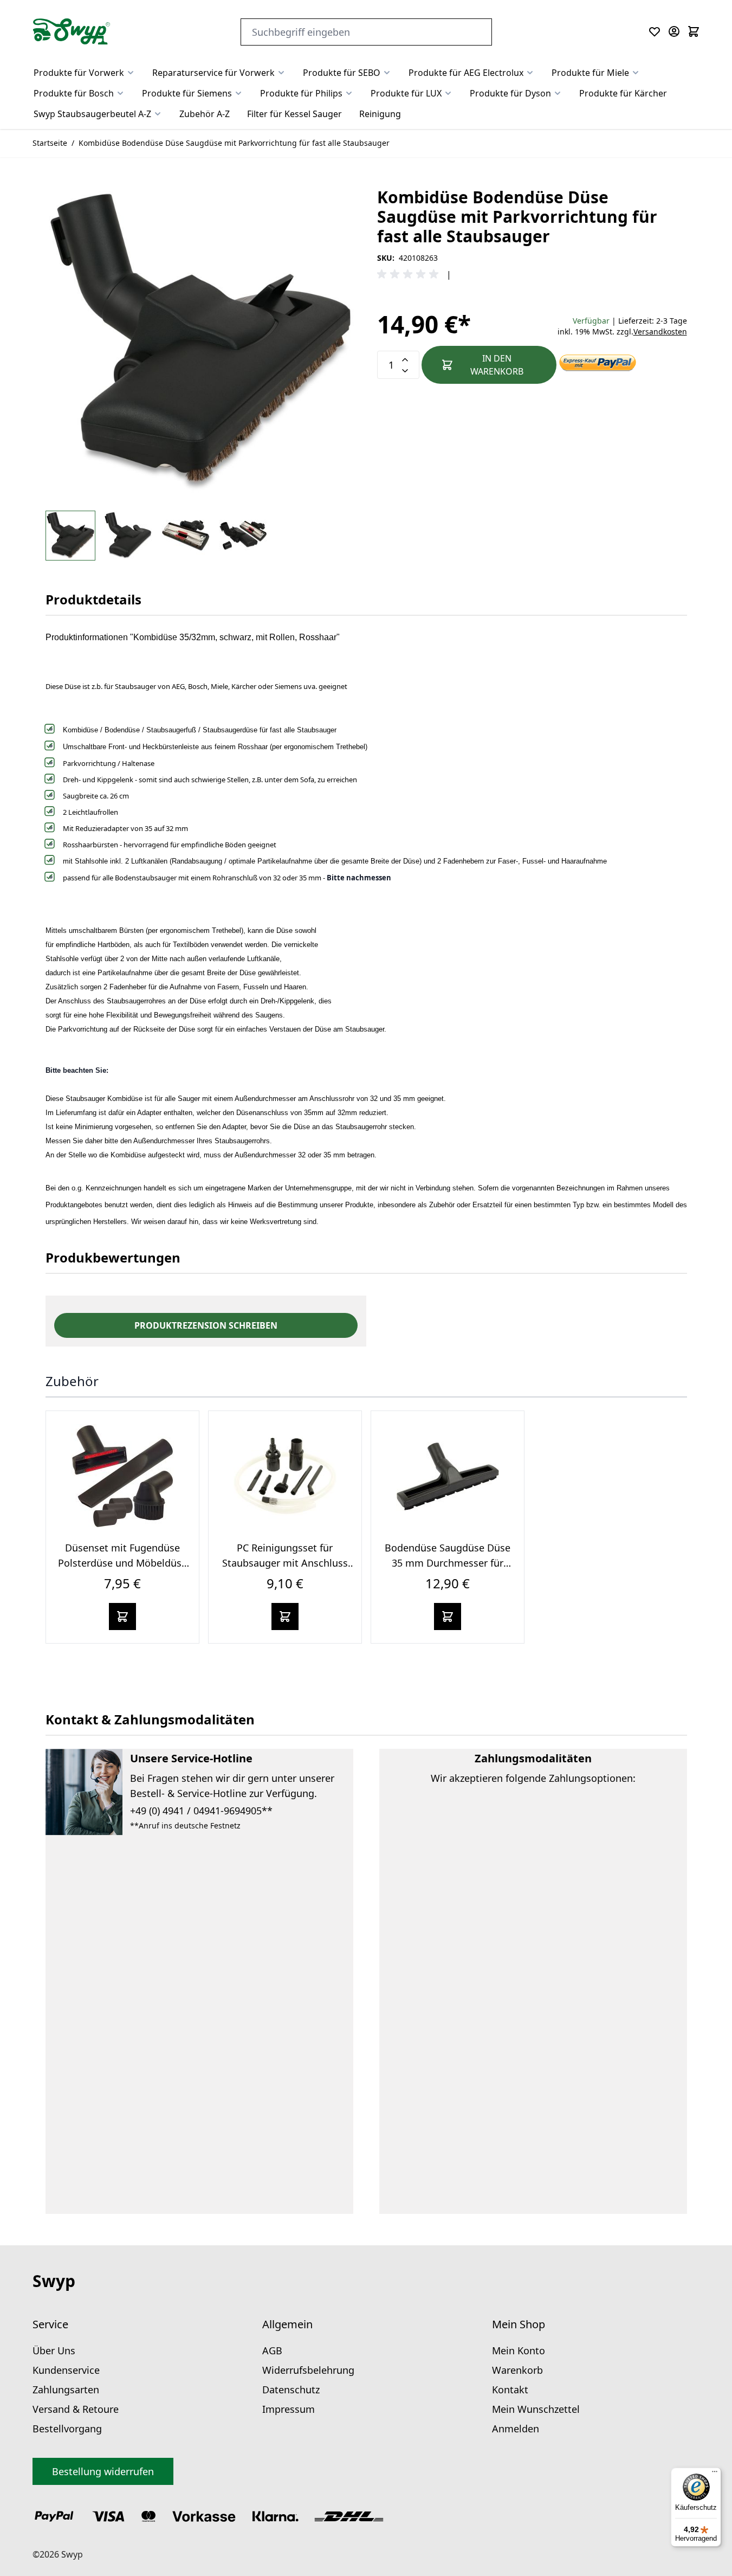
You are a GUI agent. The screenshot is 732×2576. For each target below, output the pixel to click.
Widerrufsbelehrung (308, 2370)
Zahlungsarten (66, 2390)
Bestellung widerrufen (103, 2471)
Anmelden (516, 2429)
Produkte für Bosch (74, 93)
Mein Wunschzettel (536, 2409)
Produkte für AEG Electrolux (466, 73)
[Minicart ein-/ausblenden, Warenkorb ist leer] (694, 31)
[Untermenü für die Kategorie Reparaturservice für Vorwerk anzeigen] (281, 73)
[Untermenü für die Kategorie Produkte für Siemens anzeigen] (238, 93)
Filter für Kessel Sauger (294, 114)
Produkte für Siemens (187, 93)
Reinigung (380, 114)
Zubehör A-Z (205, 114)
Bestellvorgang (67, 2429)
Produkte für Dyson (510, 93)
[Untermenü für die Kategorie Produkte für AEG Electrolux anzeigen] (530, 73)
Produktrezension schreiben (206, 1325)
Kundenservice (66, 2370)
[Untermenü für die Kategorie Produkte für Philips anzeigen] (349, 93)
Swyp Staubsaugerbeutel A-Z (92, 114)
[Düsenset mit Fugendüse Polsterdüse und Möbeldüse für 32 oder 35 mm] (122, 1476)
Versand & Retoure (76, 2409)
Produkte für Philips (301, 93)
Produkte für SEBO (342, 73)
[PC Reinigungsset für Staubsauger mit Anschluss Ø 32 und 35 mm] (285, 1476)
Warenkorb (517, 2370)
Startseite (50, 143)
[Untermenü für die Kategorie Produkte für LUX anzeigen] (448, 93)
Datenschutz (291, 2390)
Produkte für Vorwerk (79, 73)
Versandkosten (660, 331)
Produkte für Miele (590, 73)
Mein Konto (519, 2350)
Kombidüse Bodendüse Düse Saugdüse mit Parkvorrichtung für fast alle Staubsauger (234, 143)
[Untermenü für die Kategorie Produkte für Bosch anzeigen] (120, 93)
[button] (410, 274)
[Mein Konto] (674, 31)
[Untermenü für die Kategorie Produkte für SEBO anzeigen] (387, 73)
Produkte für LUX (406, 93)
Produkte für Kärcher (623, 93)
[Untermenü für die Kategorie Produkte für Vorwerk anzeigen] (131, 73)
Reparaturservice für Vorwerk (213, 73)
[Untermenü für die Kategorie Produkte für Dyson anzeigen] (558, 93)
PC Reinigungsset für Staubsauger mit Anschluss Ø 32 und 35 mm (285, 1563)
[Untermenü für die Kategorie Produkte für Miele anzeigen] (636, 73)
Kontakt (510, 2390)
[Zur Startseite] (72, 31)
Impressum (289, 2409)
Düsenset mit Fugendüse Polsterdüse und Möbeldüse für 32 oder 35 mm (122, 1563)
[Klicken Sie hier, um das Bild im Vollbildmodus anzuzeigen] (200, 343)
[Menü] (715, 2474)
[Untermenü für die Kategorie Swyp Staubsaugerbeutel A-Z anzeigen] (158, 114)
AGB (272, 2350)
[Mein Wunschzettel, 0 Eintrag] (655, 31)
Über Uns (54, 2350)
